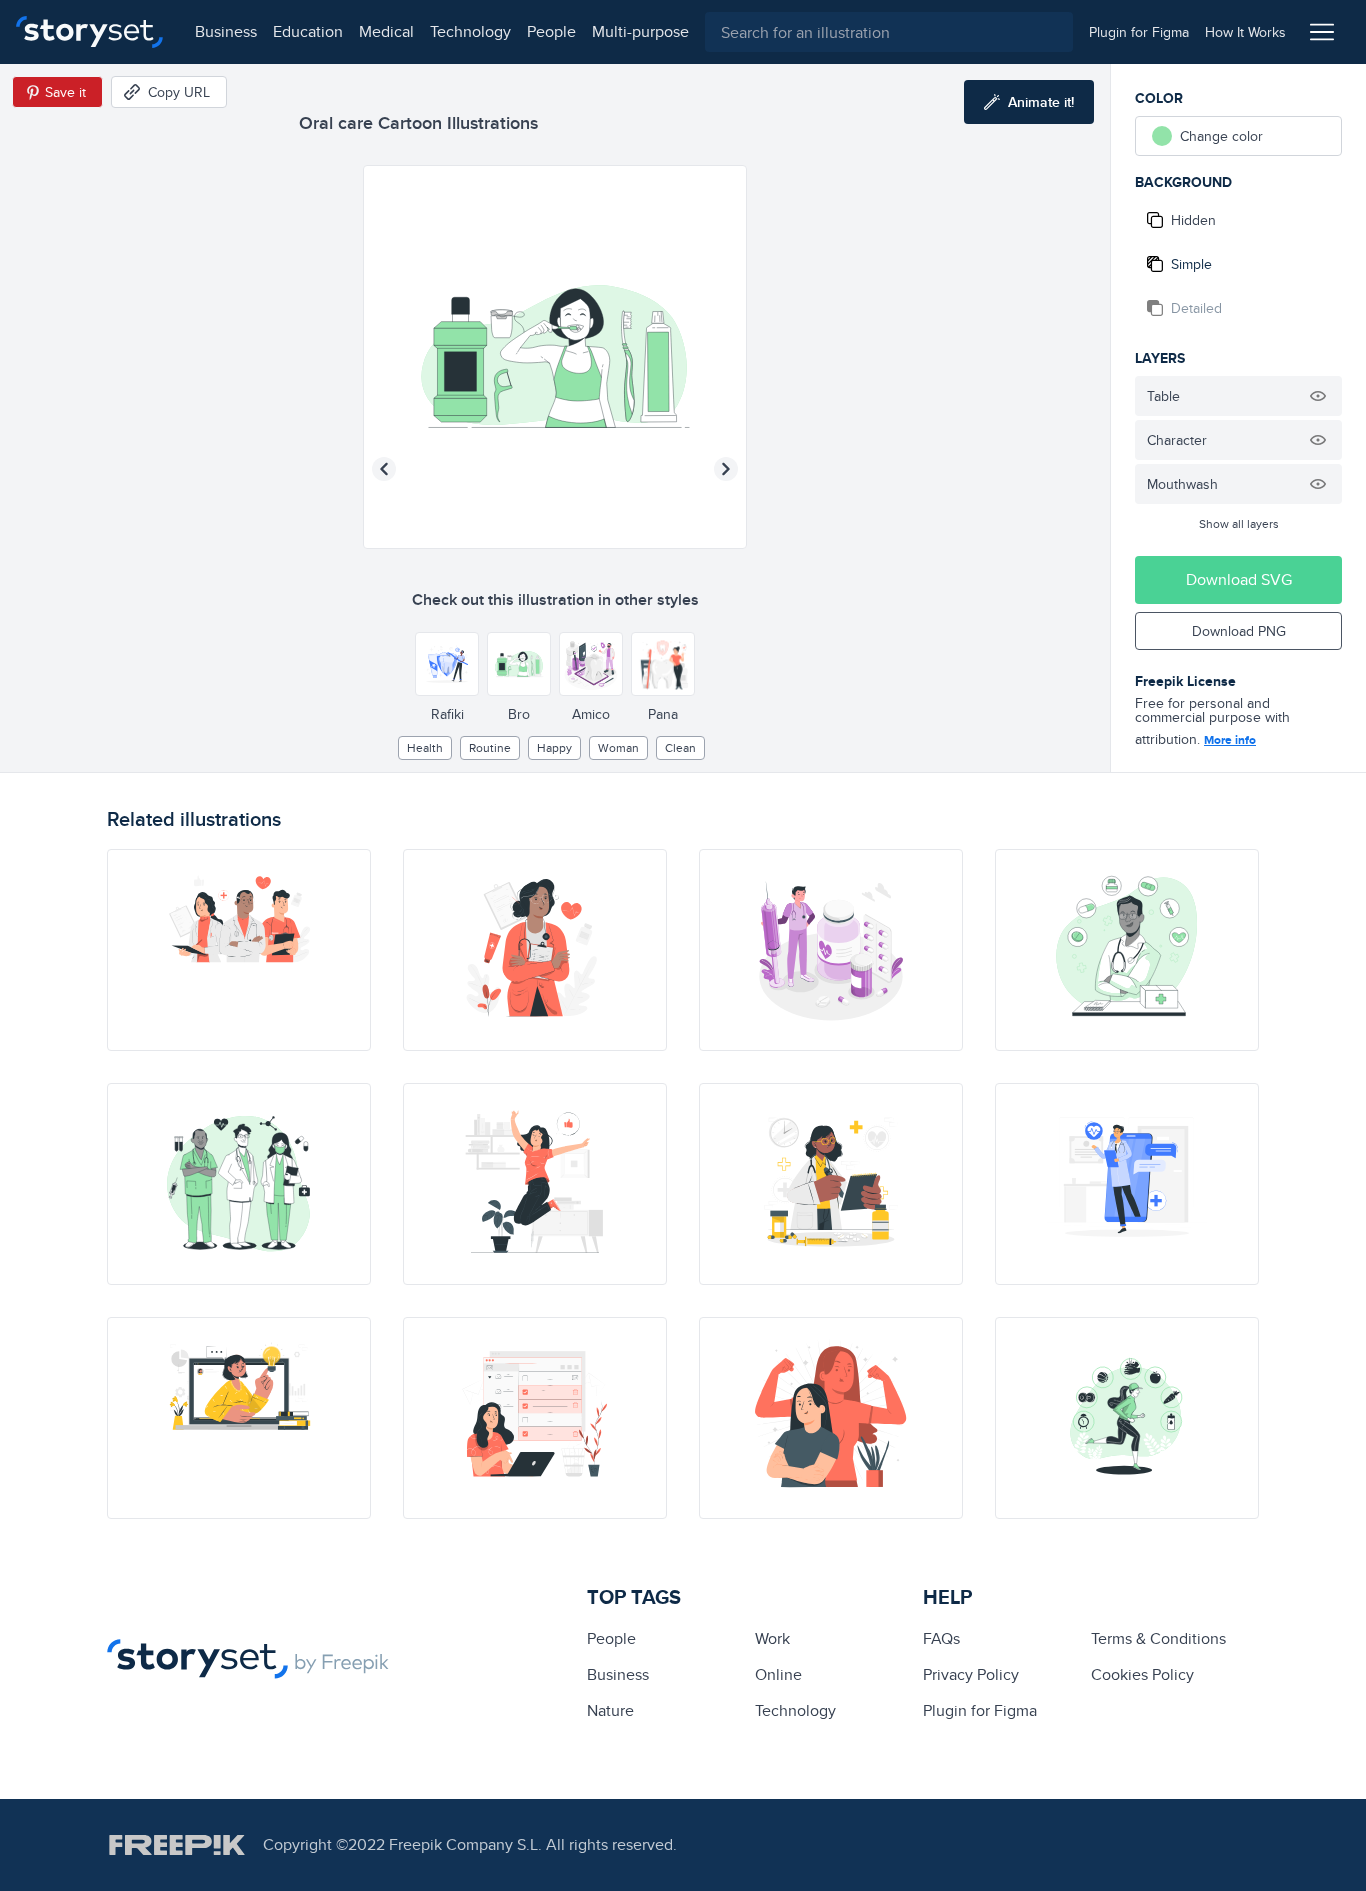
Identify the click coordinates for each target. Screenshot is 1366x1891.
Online (778, 1674)
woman (618, 747)
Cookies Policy (1142, 1674)
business (226, 31)
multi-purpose (640, 31)
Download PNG (1239, 631)
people (551, 31)
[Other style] (447, 664)
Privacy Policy (971, 1674)
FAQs (941, 1638)
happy (554, 747)
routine (490, 747)
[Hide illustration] (1318, 396)
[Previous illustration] (384, 469)
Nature (610, 1710)
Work (772, 1638)
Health (425, 747)
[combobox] (889, 32)
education (308, 31)
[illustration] (239, 950)
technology (470, 31)
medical (386, 31)
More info (1230, 740)
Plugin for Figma (980, 1710)
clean (680, 747)
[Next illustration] (726, 469)
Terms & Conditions (1158, 1638)
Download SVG (1239, 579)
